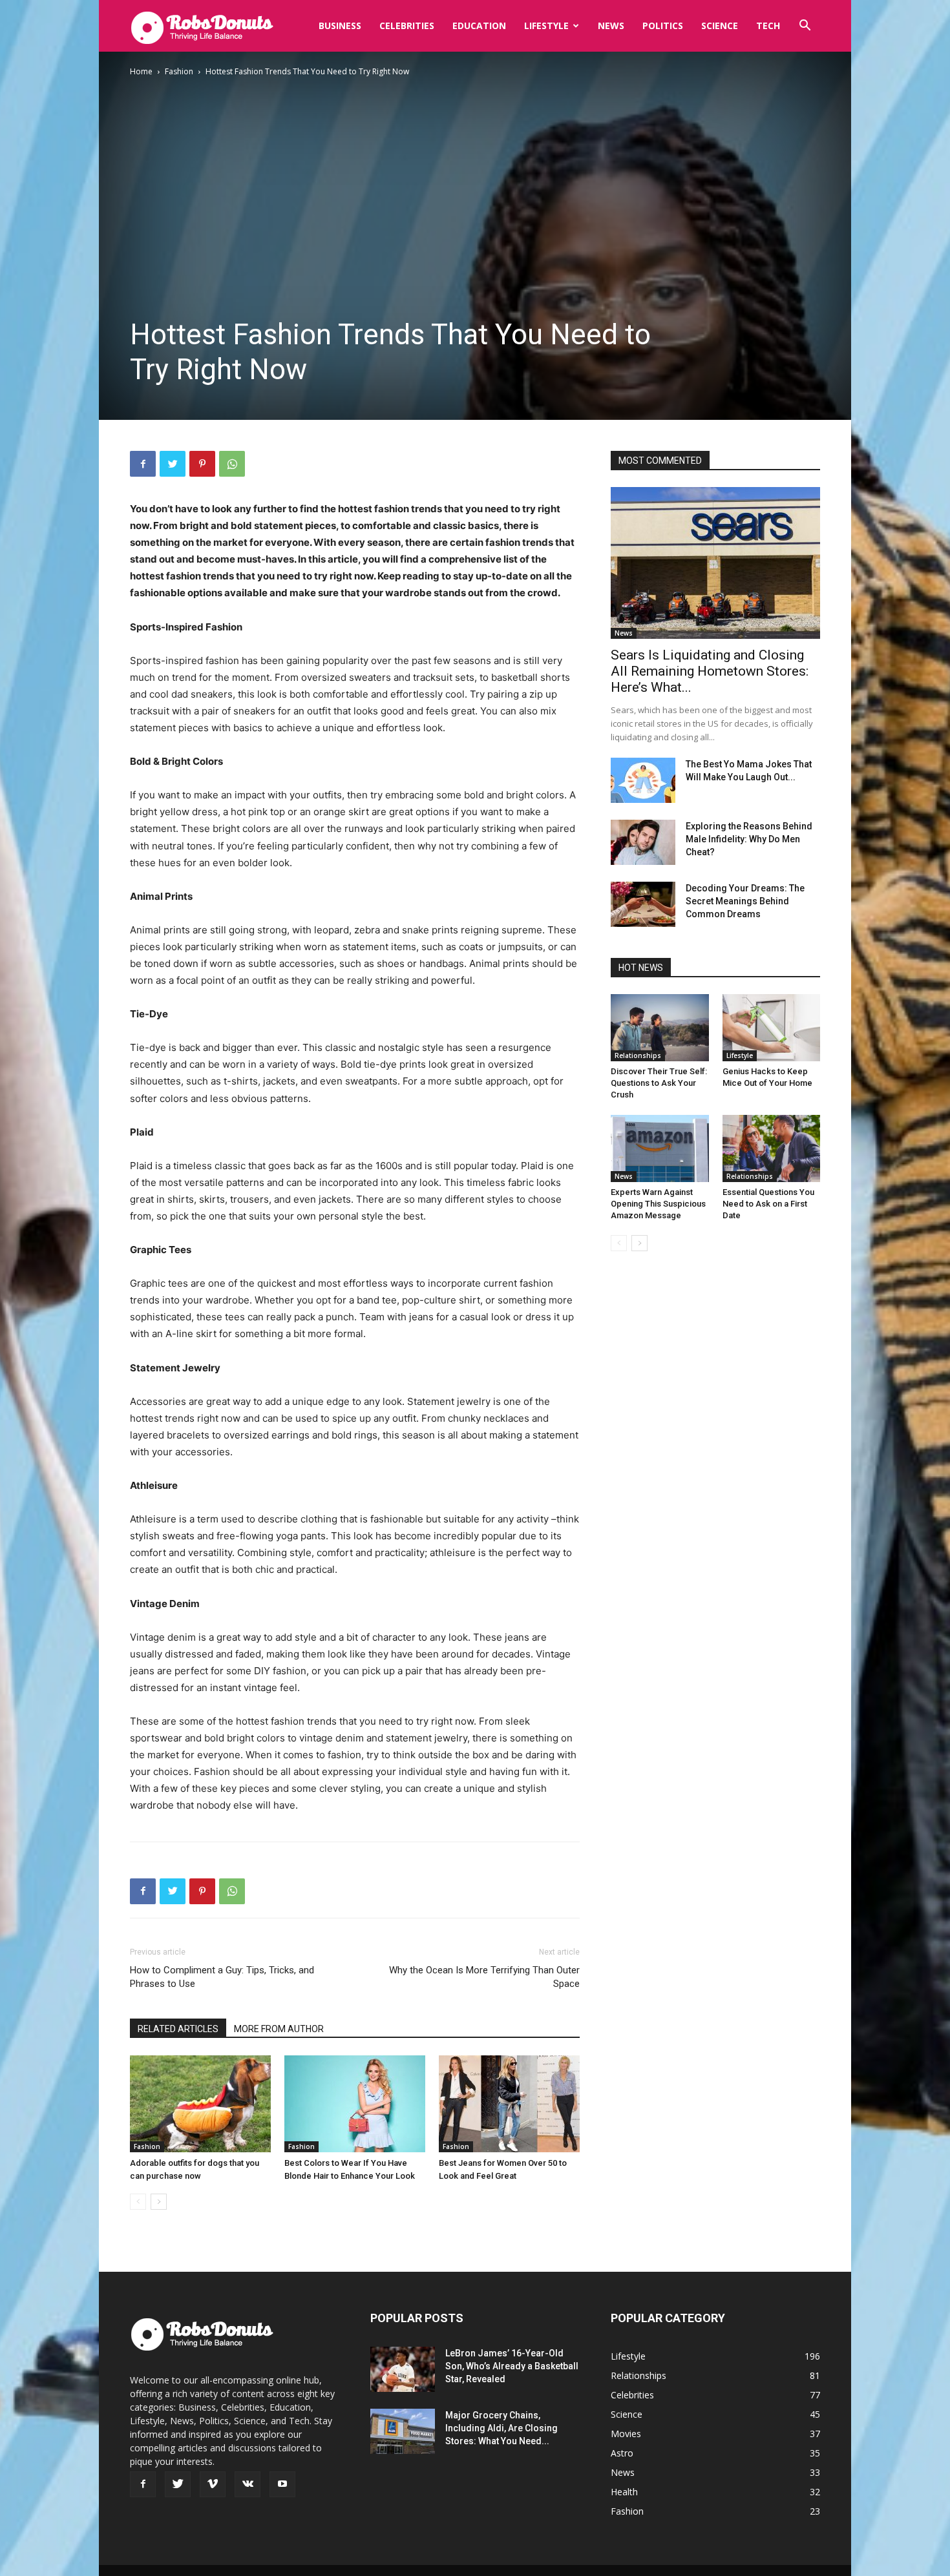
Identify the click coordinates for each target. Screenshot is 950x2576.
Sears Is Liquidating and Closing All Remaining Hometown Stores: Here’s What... (710, 671)
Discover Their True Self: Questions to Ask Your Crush (659, 1083)
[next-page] (159, 2202)
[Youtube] (282, 2484)
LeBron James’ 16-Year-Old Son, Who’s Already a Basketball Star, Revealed (512, 2366)
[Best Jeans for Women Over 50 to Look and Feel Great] (509, 2104)
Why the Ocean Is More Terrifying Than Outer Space (484, 1977)
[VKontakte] (248, 2484)
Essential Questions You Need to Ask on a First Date (768, 1204)
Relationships (638, 1055)
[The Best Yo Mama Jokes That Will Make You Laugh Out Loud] (643, 780)
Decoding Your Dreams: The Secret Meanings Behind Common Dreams (745, 901)
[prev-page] (138, 2202)
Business (340, 26)
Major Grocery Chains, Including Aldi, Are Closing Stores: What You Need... (501, 2428)
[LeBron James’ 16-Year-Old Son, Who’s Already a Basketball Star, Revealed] (403, 2369)
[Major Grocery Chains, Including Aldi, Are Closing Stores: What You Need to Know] (403, 2431)
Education (479, 26)
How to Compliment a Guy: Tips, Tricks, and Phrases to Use (222, 1977)
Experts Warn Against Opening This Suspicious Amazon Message (658, 1204)
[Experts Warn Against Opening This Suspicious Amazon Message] (660, 1148)
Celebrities (407, 26)
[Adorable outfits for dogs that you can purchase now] (200, 2104)
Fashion (179, 71)
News (611, 26)
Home (141, 71)
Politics (663, 26)
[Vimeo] (213, 2484)
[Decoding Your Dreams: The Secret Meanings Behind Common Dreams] (643, 904)
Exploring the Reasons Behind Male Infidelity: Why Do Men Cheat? (749, 839)
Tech (768, 26)
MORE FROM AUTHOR (279, 2029)
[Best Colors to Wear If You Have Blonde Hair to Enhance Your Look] (355, 2104)
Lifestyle (546, 26)
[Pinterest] (202, 464)
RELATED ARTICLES (178, 2029)
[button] (805, 27)
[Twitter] (173, 464)
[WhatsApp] (232, 464)
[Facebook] (143, 464)
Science (720, 26)
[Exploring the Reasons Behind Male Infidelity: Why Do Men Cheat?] (643, 842)
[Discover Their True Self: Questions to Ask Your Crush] (660, 1028)
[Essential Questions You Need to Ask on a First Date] (772, 1148)
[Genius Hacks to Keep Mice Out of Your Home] (772, 1028)
